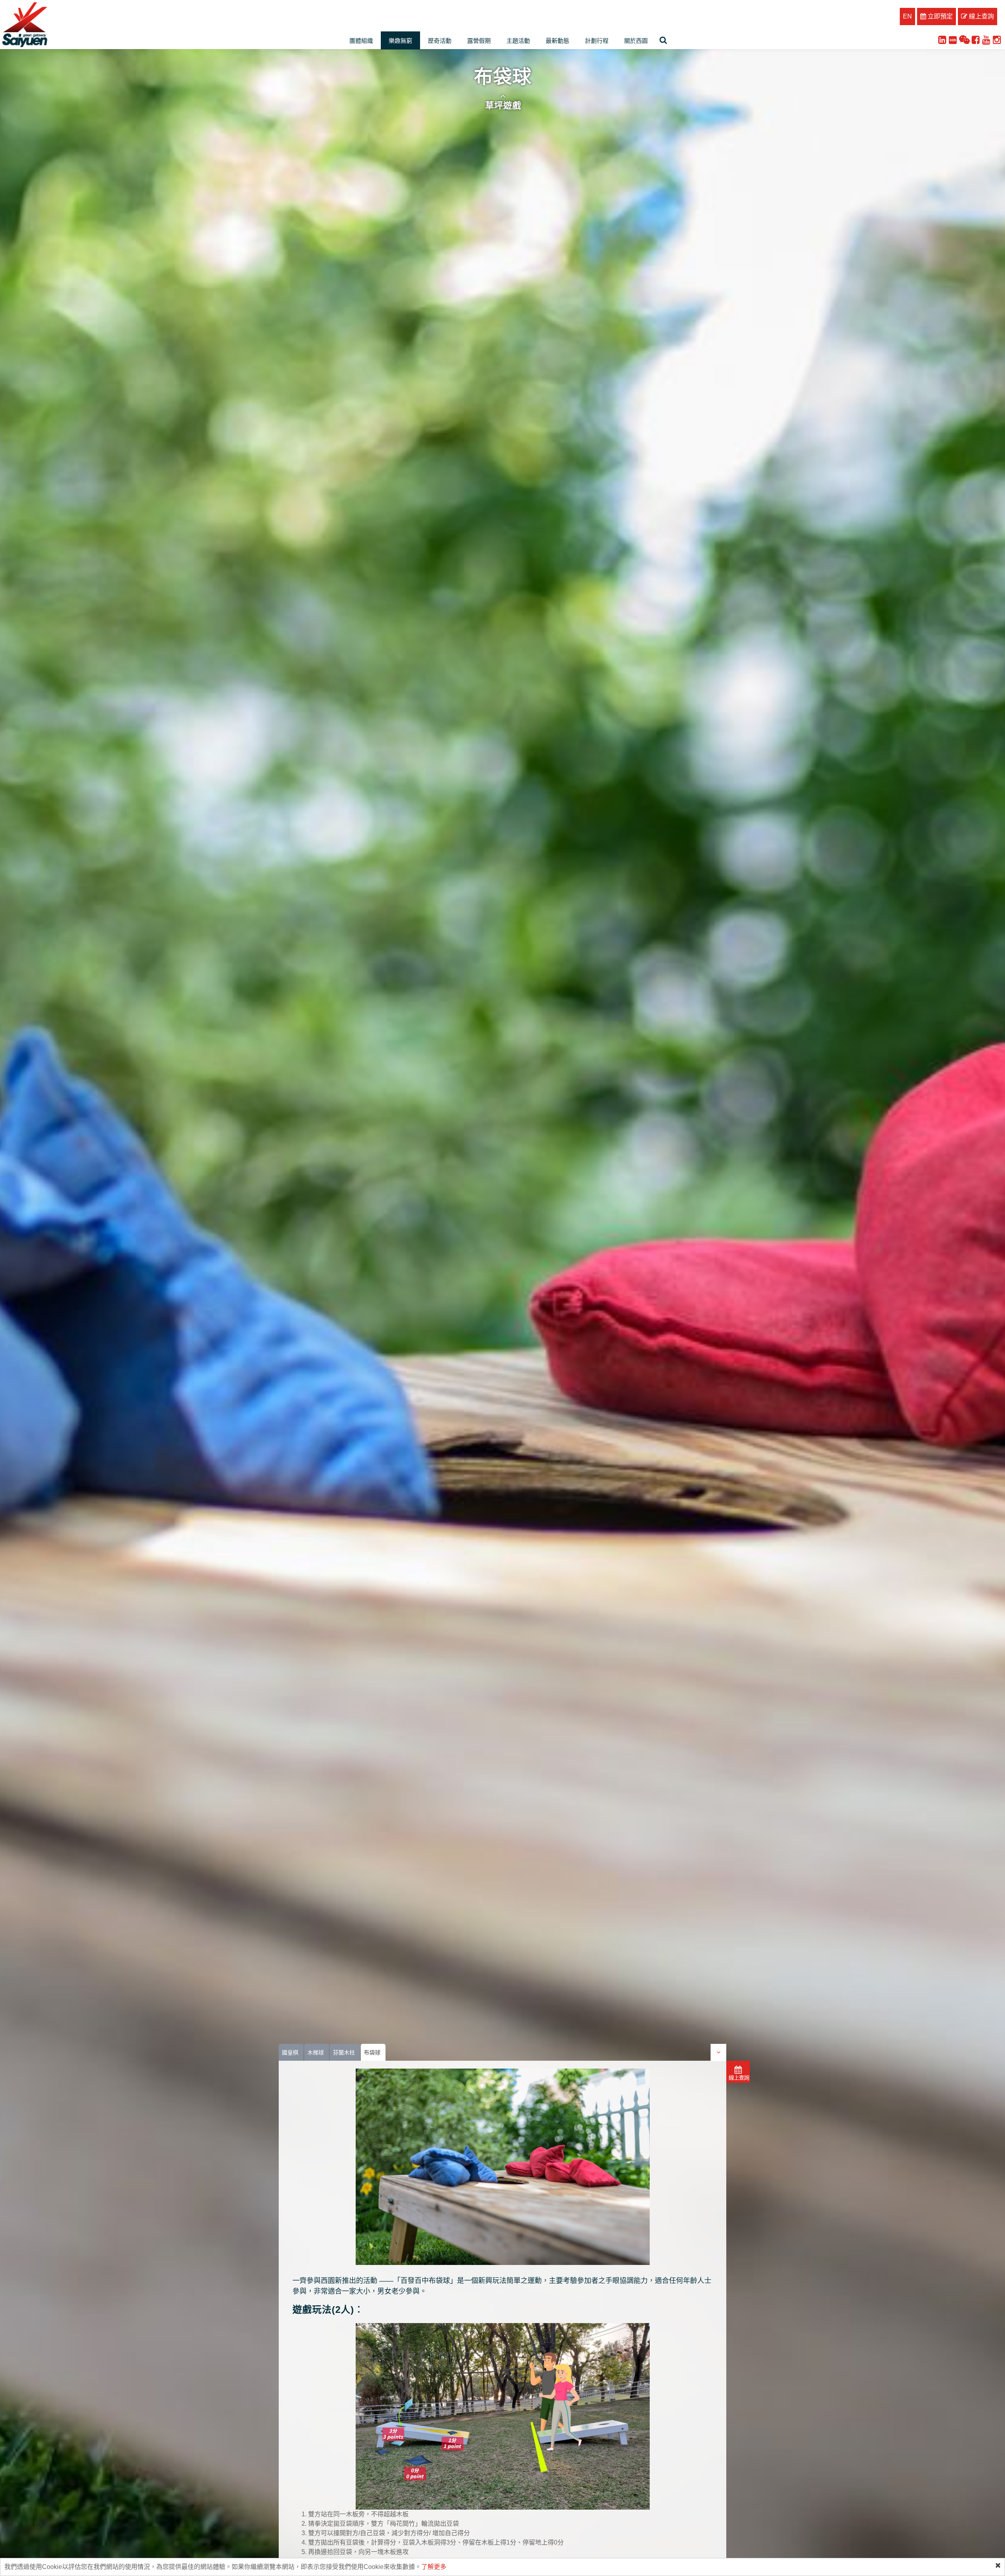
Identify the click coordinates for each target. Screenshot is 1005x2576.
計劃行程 (597, 41)
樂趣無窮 (400, 41)
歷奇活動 (440, 41)
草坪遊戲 (503, 105)
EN (907, 16)
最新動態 (557, 41)
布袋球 (372, 2052)
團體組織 (361, 41)
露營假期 (479, 41)
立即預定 (939, 16)
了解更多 (434, 2567)
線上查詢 (981, 16)
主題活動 (518, 41)
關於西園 (636, 41)
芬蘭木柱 (344, 2052)
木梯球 (316, 2052)
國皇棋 (290, 2052)
